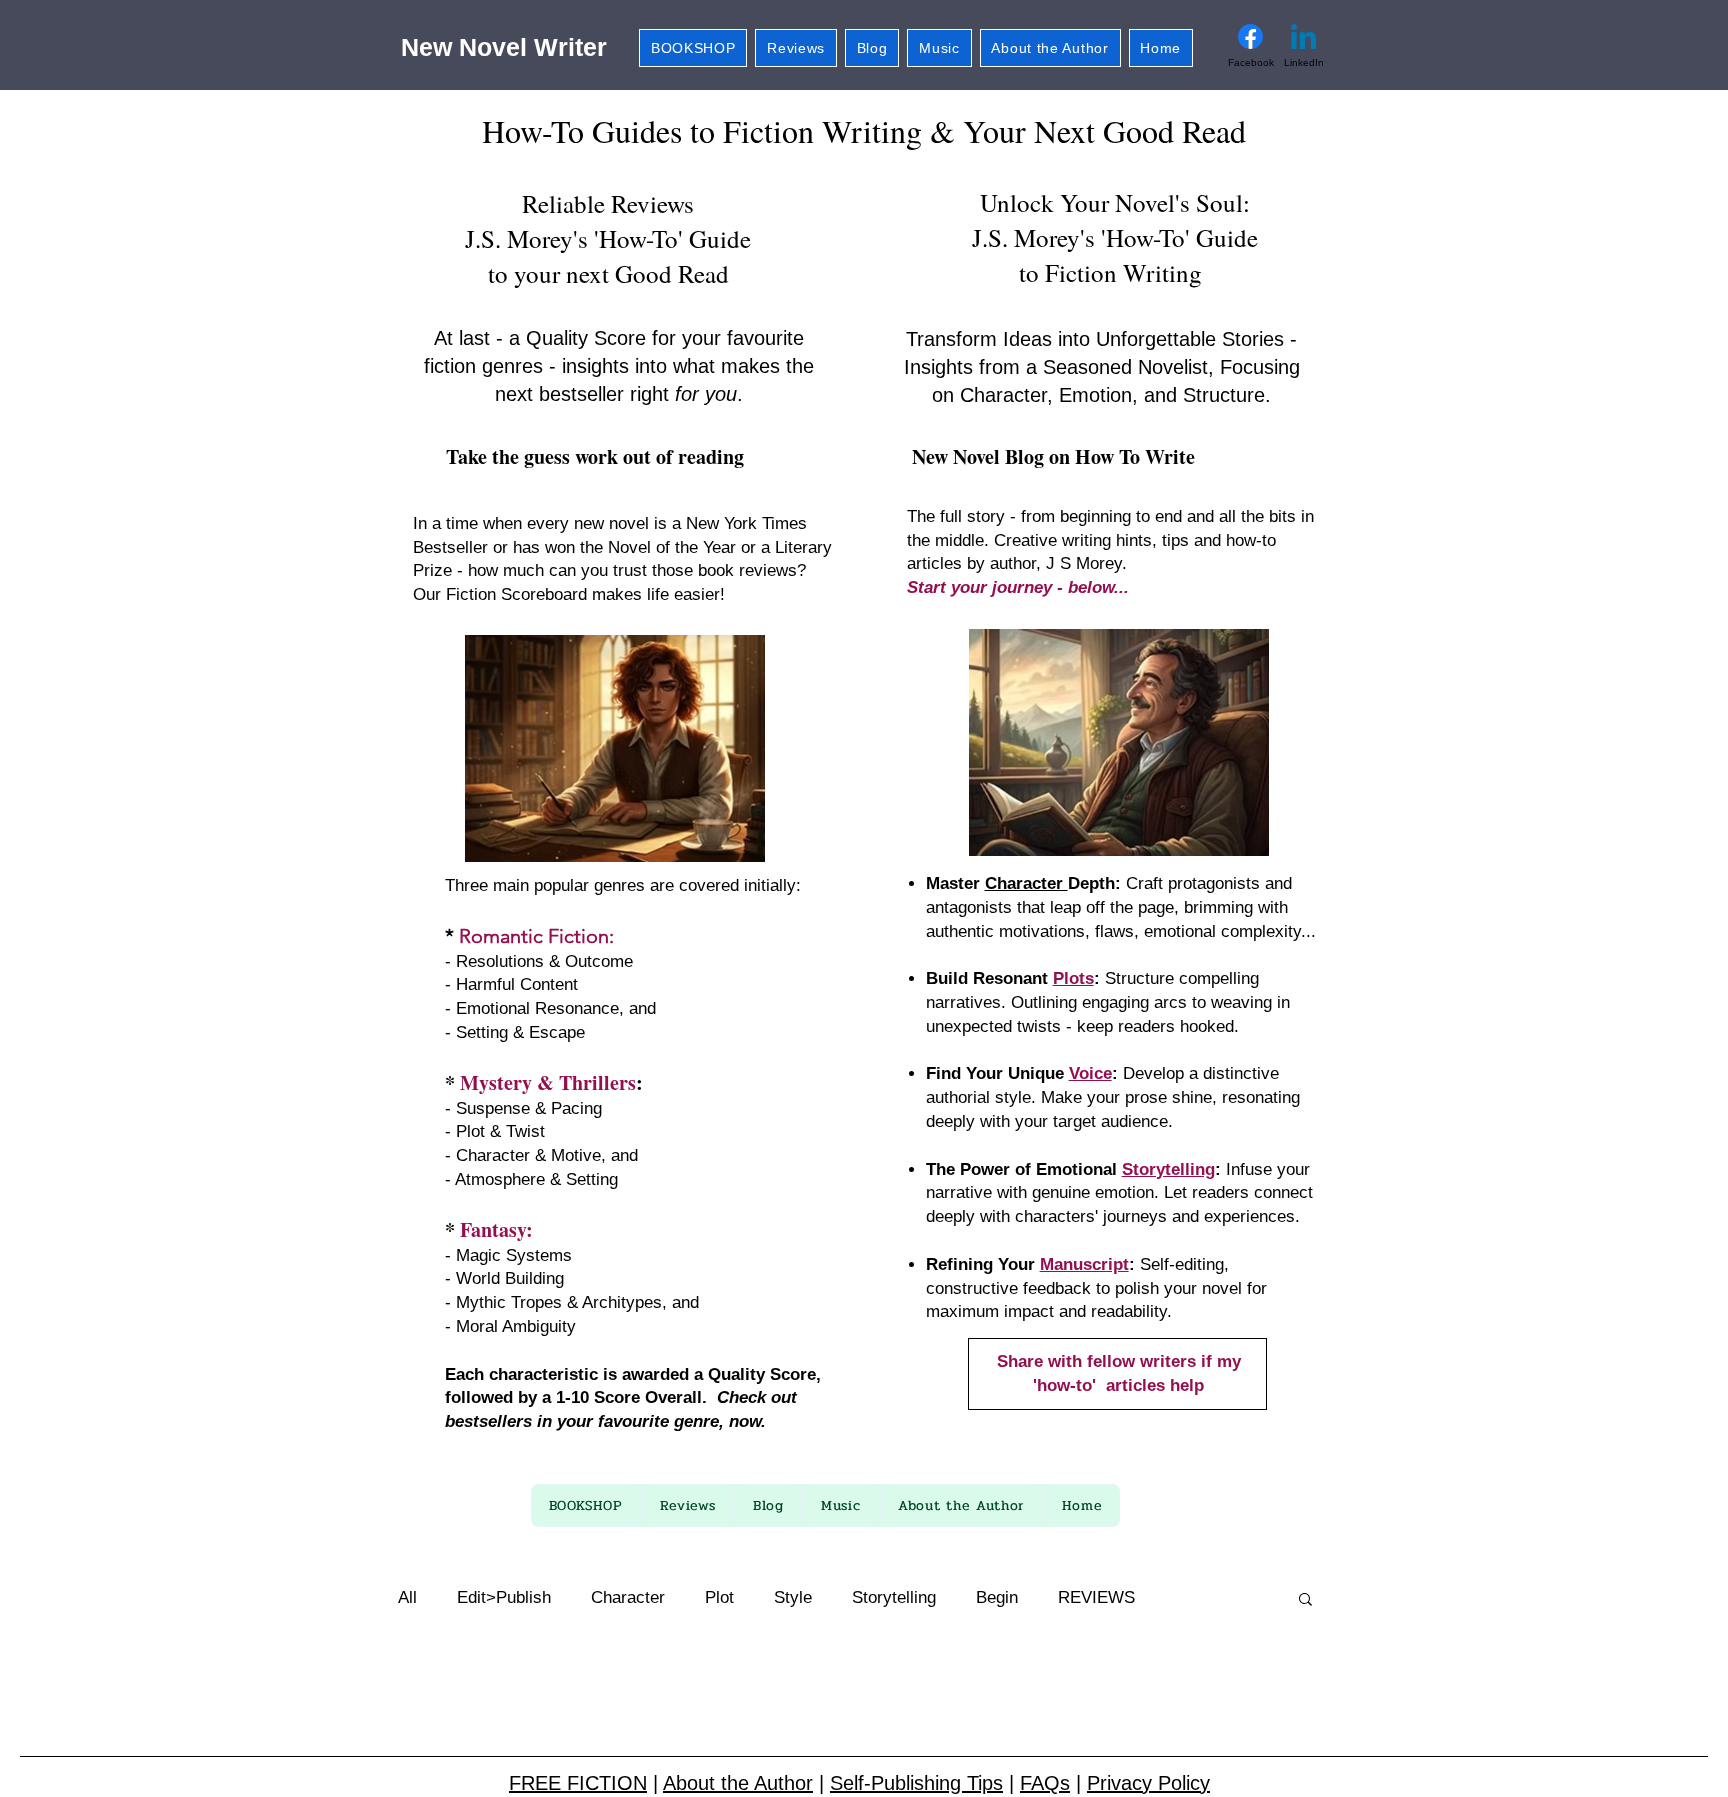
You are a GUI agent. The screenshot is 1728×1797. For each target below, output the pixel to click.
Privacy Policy (1148, 1783)
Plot (719, 1597)
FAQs (1045, 1783)
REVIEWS (1096, 1597)
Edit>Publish (504, 1597)
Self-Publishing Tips (916, 1783)
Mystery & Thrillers (548, 1082)
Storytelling (894, 1597)
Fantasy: (496, 1229)
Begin (997, 1597)
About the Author (738, 1783)
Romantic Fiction (534, 936)
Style (793, 1597)
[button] (1305, 1600)
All (407, 1597)
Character (1026, 883)
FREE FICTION (578, 1783)
